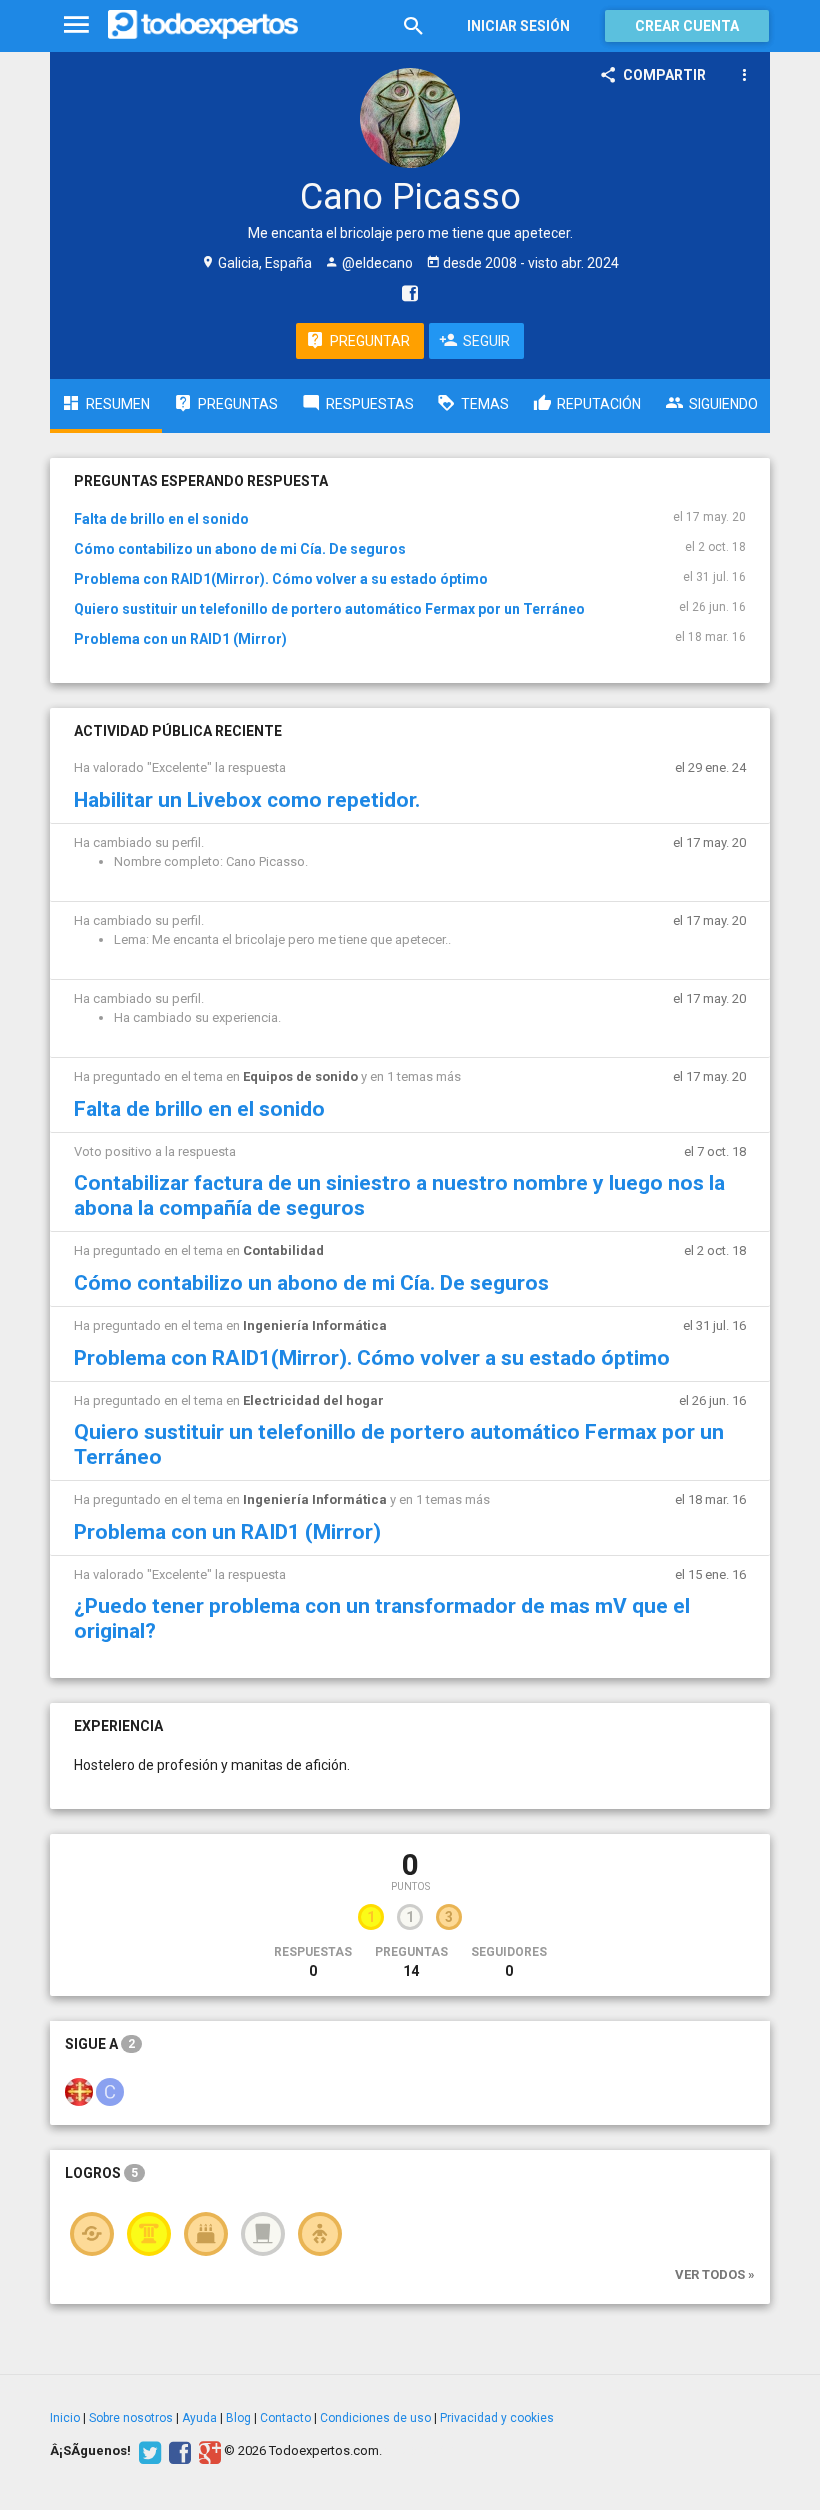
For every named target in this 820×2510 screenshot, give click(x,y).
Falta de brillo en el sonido (161, 519)
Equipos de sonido (300, 1076)
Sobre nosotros (131, 2418)
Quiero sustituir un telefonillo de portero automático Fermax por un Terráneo (329, 609)
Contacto (285, 2418)
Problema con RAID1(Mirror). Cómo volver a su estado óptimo (281, 579)
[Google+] (207, 2451)
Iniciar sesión (518, 26)
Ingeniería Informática (315, 1325)
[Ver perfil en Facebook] (405, 293)
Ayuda (199, 2418)
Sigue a (100, 2044)
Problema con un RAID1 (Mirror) (180, 639)
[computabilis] (110, 2091)
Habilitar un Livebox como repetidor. (247, 800)
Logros (101, 2173)
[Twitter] (147, 2451)
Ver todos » (715, 2274)
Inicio (65, 2418)
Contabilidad (283, 1250)
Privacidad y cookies (497, 2418)
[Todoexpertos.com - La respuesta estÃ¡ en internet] (203, 25)
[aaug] (79, 2091)
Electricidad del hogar (313, 1400)
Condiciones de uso (375, 2418)
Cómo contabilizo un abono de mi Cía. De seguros (240, 549)
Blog (238, 2418)
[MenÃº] (76, 25)
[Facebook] (177, 2451)
